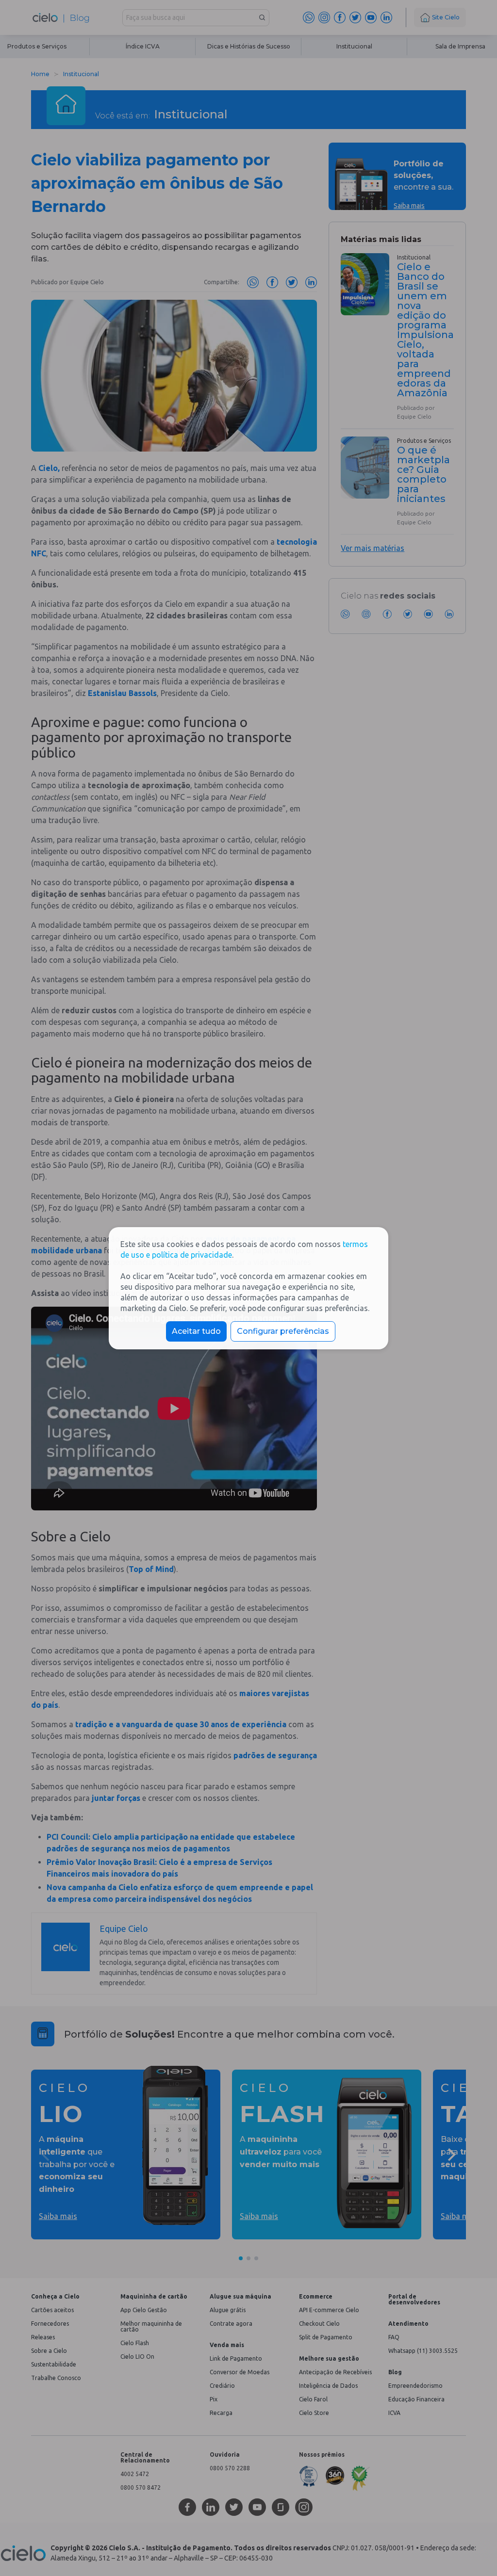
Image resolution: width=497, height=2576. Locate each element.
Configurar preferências (283, 1331)
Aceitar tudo (196, 1331)
